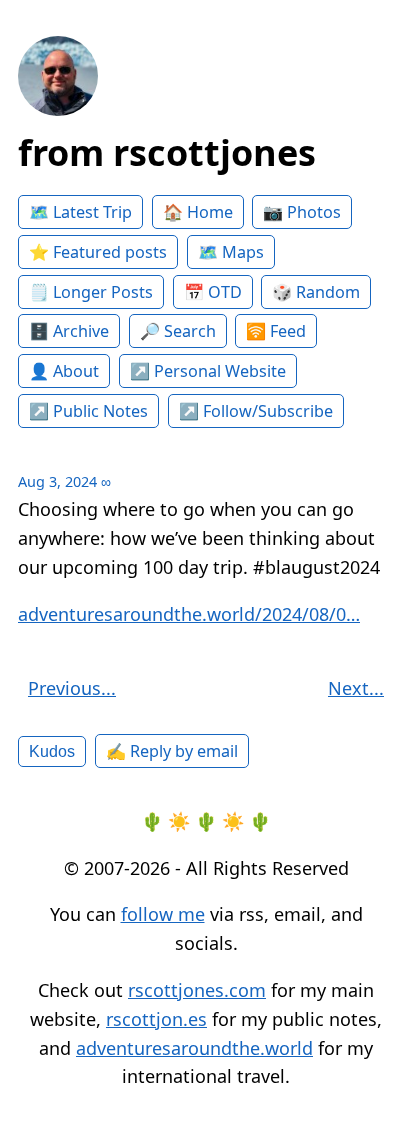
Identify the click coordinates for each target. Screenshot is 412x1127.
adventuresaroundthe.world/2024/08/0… (189, 614)
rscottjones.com (197, 990)
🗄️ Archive (69, 331)
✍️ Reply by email (172, 751)
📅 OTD (213, 292)
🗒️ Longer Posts (91, 292)
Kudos (52, 751)
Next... (356, 688)
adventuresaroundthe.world (194, 1048)
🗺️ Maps (231, 252)
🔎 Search (178, 331)
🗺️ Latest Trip (80, 212)
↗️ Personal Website (208, 371)
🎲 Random (316, 292)
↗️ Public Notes (88, 411)
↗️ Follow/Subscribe (256, 411)
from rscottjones (167, 152)
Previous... (72, 688)
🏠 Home (198, 212)
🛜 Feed (276, 331)
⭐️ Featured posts (98, 252)
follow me (163, 914)
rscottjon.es (156, 1019)
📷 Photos (302, 212)
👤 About (64, 371)
